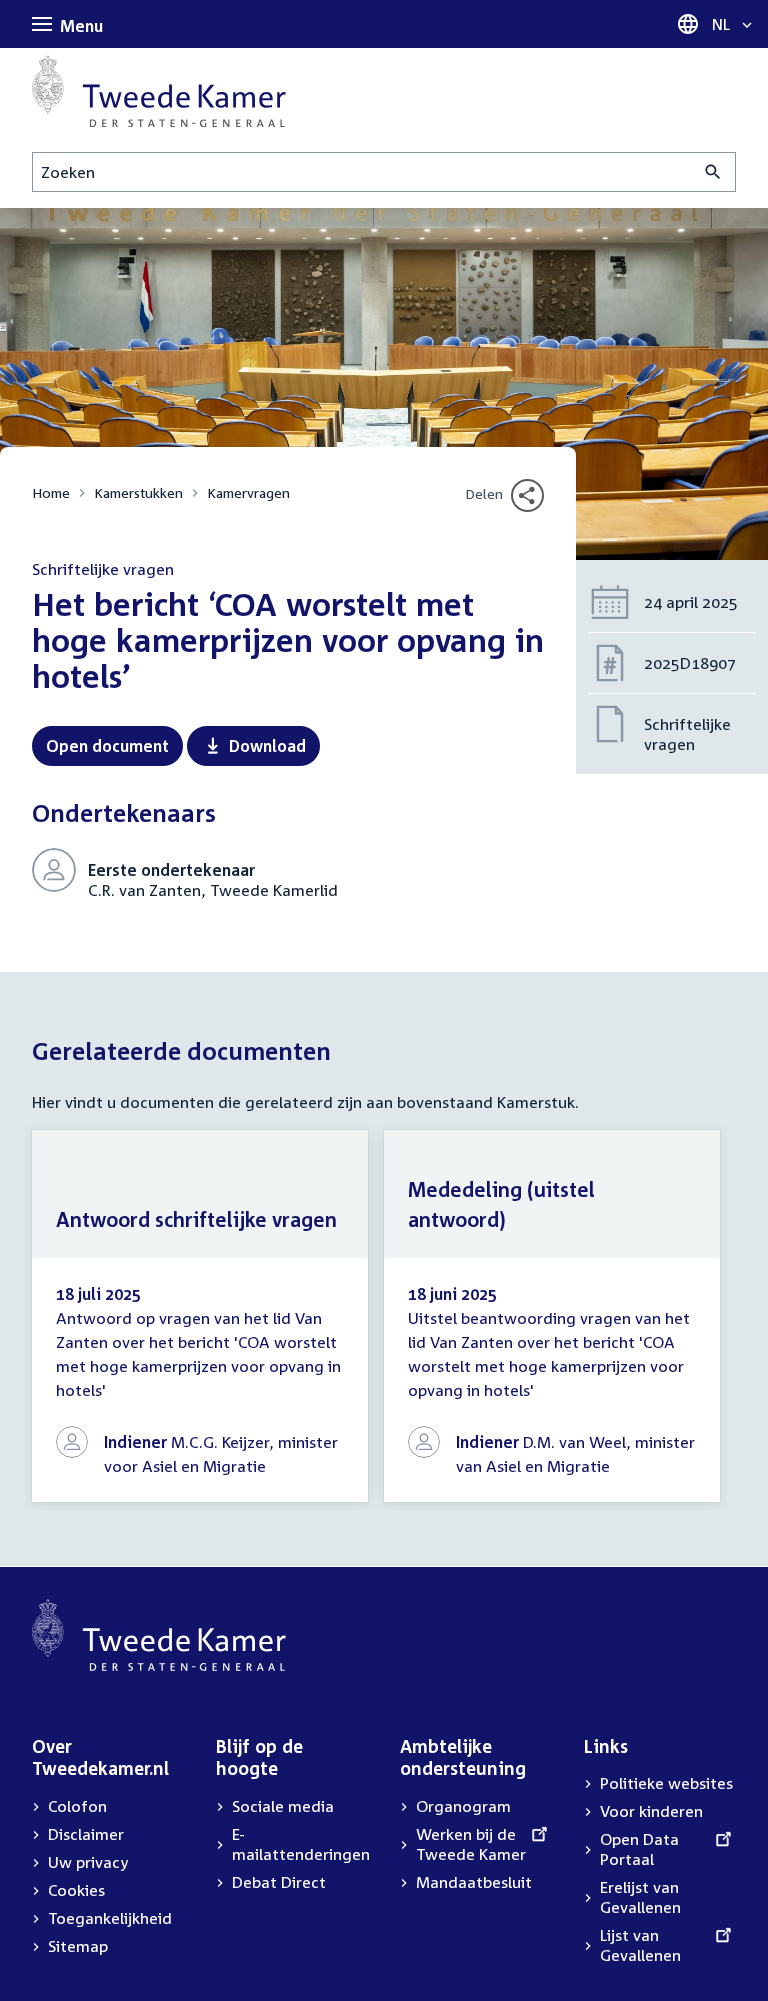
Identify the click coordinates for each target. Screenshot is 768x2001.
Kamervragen (248, 492)
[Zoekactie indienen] (713, 172)
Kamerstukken (138, 492)
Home (51, 492)
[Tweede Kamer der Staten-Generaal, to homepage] (159, 91)
